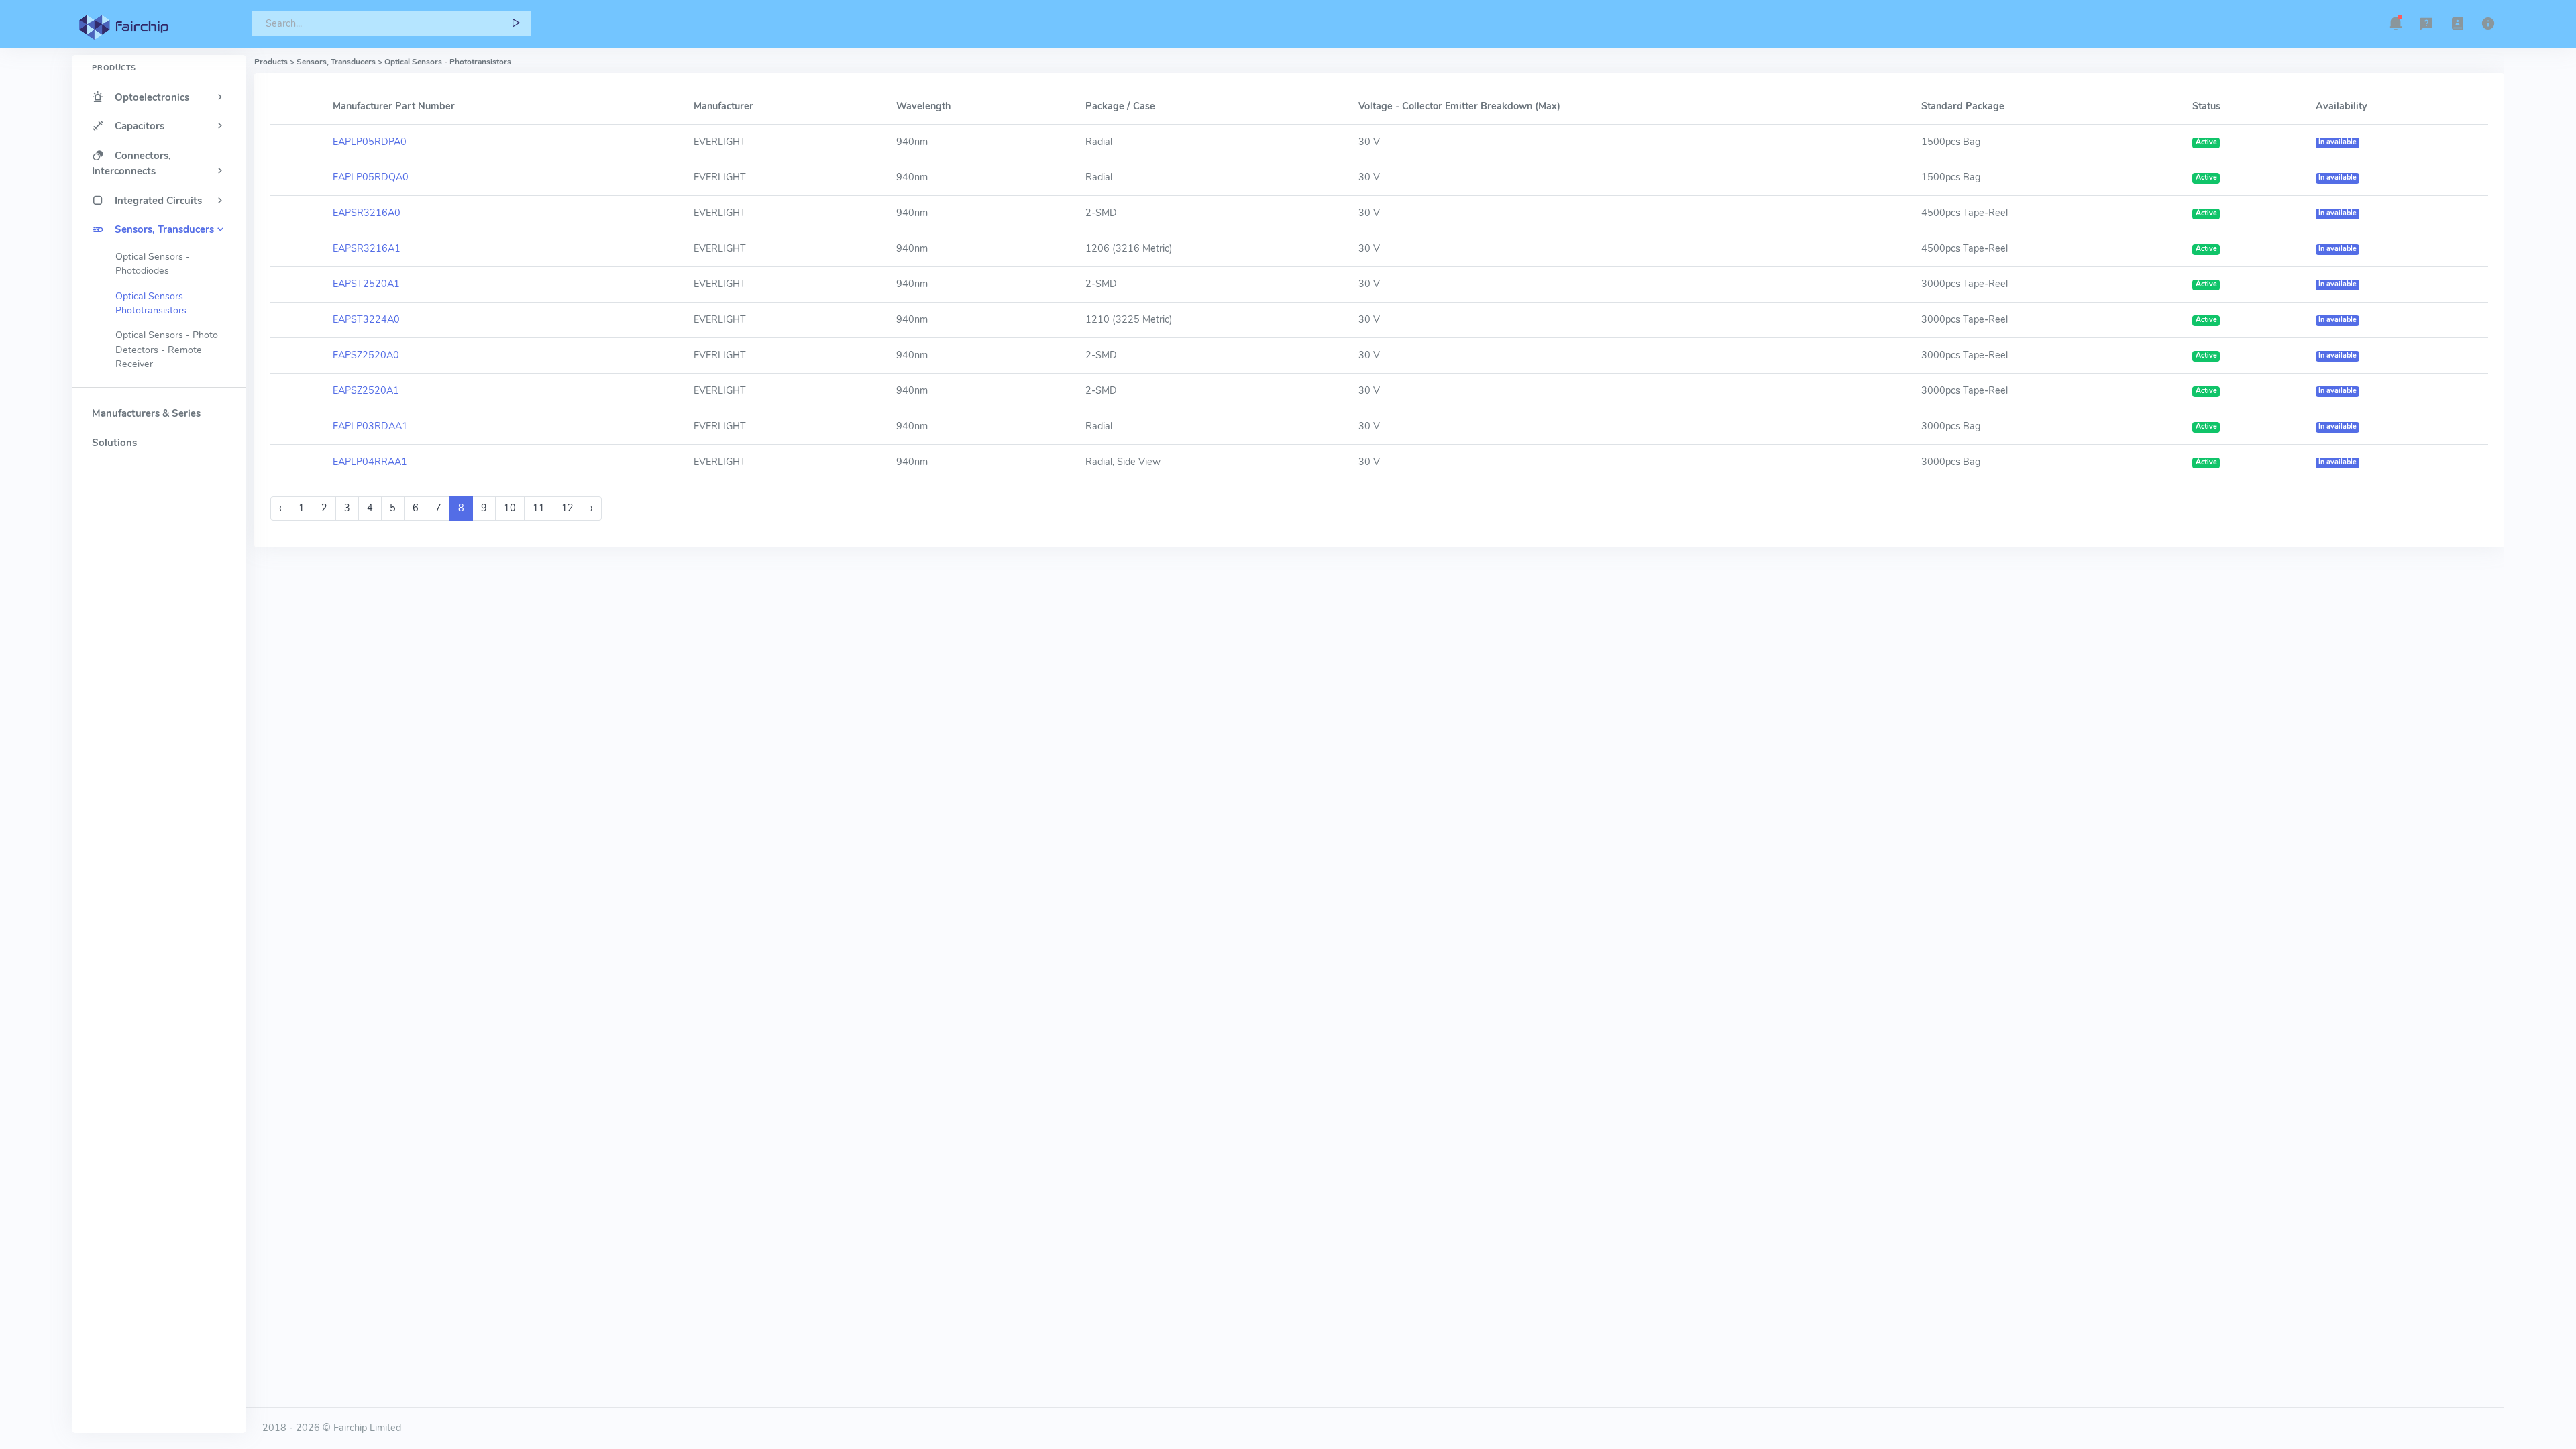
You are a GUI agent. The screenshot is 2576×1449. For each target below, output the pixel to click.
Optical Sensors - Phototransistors (153, 303)
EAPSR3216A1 (367, 248)
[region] (159, 720)
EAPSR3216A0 (367, 213)
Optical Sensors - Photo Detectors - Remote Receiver (167, 350)
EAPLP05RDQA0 (371, 177)
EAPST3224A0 (366, 319)
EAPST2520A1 (366, 284)
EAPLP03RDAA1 (370, 426)
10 (510, 508)
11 (539, 508)
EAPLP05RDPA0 (370, 142)
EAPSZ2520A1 (366, 390)
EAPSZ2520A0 (366, 355)
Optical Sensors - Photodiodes (153, 264)
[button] (2396, 23)
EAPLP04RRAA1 (370, 462)
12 (568, 508)
